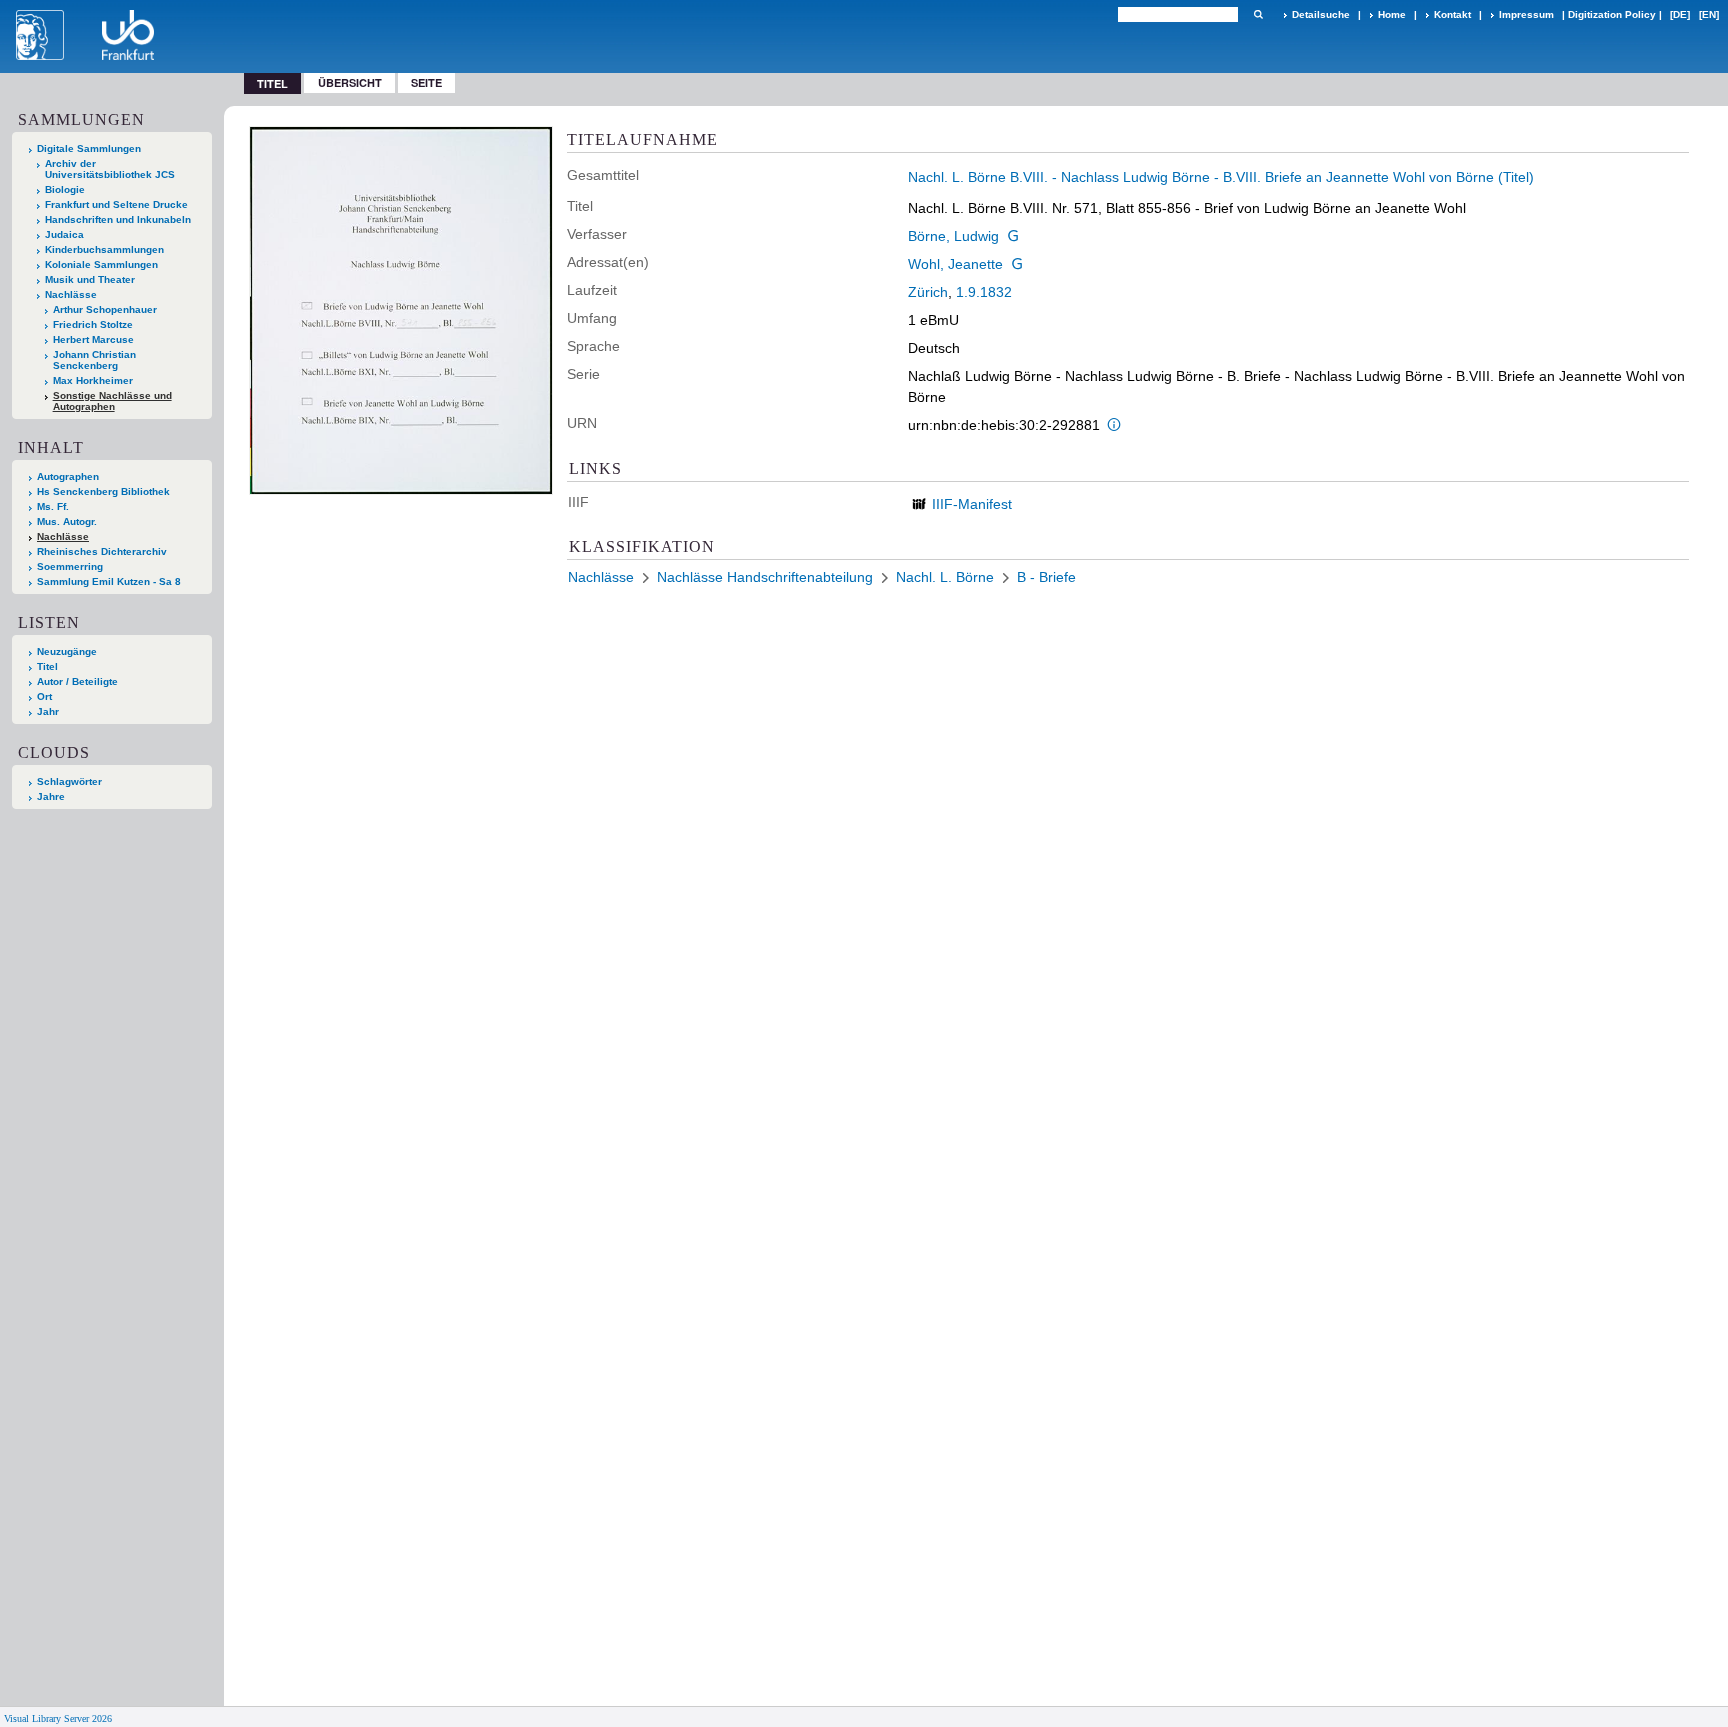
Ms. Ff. (53, 506)
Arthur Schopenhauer (105, 309)
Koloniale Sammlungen (101, 264)
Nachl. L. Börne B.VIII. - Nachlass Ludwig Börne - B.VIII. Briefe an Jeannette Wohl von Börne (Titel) (1221, 177)
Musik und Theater (90, 279)
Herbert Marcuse (93, 339)
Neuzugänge (67, 651)
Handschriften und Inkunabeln (118, 219)
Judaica (64, 234)
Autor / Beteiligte (77, 681)
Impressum (1526, 14)
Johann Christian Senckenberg (94, 360)
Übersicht (350, 82)
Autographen (68, 476)
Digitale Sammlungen (89, 148)
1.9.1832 (984, 292)
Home (1392, 14)
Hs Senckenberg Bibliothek (103, 491)
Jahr (48, 711)
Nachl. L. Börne (945, 577)
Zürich (928, 292)
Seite (426, 82)
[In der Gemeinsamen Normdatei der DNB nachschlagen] (1013, 236)
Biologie (65, 189)
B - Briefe (1046, 577)
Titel (47, 666)
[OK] (1258, 14)
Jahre (51, 796)
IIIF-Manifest (972, 504)
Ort (44, 696)
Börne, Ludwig (953, 236)
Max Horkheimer (93, 380)
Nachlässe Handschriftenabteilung (765, 577)
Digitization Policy (1612, 14)
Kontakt (1452, 14)
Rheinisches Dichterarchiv (102, 551)
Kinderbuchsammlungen (104, 249)
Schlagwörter (69, 781)
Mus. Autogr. (67, 521)
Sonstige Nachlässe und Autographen (112, 401)
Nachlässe (71, 294)
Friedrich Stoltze (93, 324)
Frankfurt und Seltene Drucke (116, 204)
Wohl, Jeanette (955, 264)
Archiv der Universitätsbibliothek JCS (110, 169)
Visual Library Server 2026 (58, 1718)
